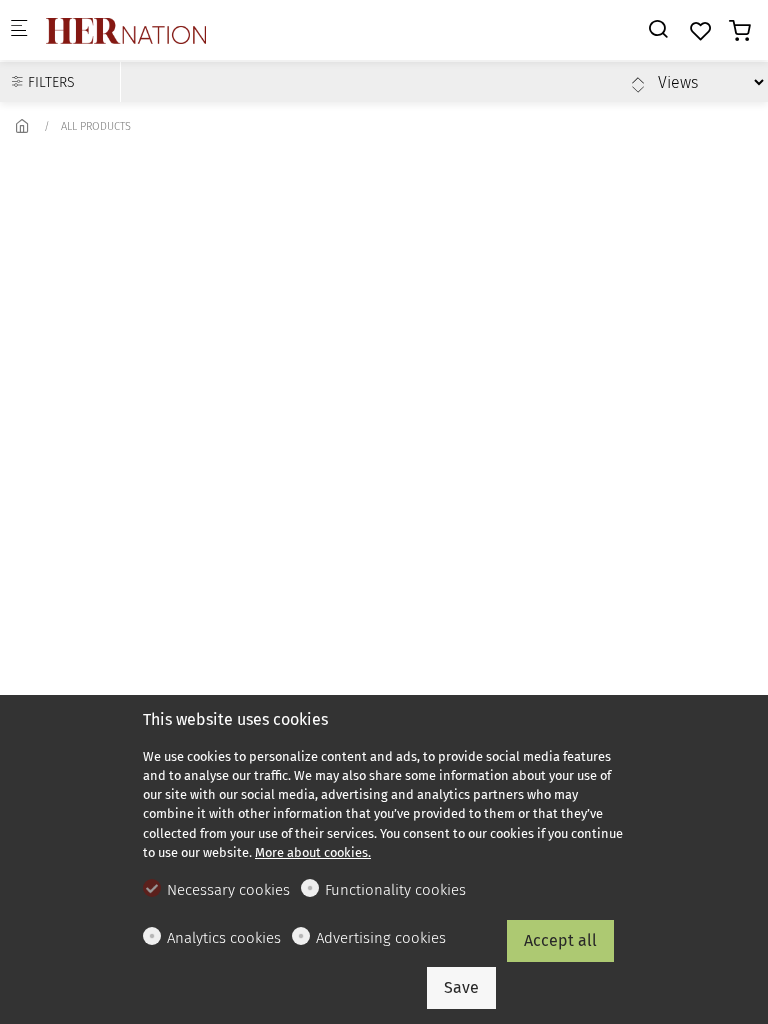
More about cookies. (313, 852)
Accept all (560, 940)
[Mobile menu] (19, 30)
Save (461, 987)
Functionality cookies (395, 890)
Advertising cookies (381, 938)
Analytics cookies (224, 938)
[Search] (658, 29)
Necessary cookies (228, 890)
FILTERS (49, 82)
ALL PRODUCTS (96, 126)
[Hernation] (126, 29)
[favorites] (701, 31)
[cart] (740, 31)
